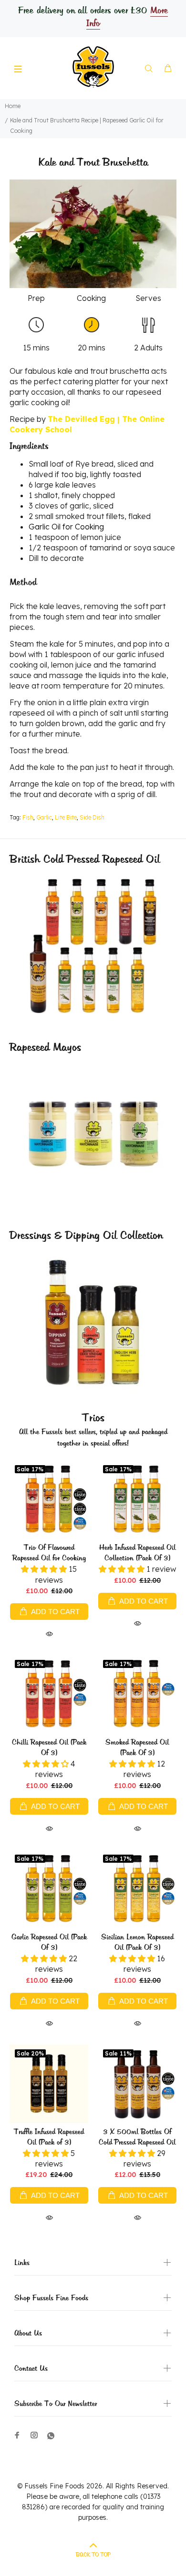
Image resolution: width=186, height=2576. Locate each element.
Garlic (44, 817)
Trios (93, 1418)
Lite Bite (66, 817)
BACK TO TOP (93, 2555)
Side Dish (92, 817)
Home (13, 106)
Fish (28, 817)
